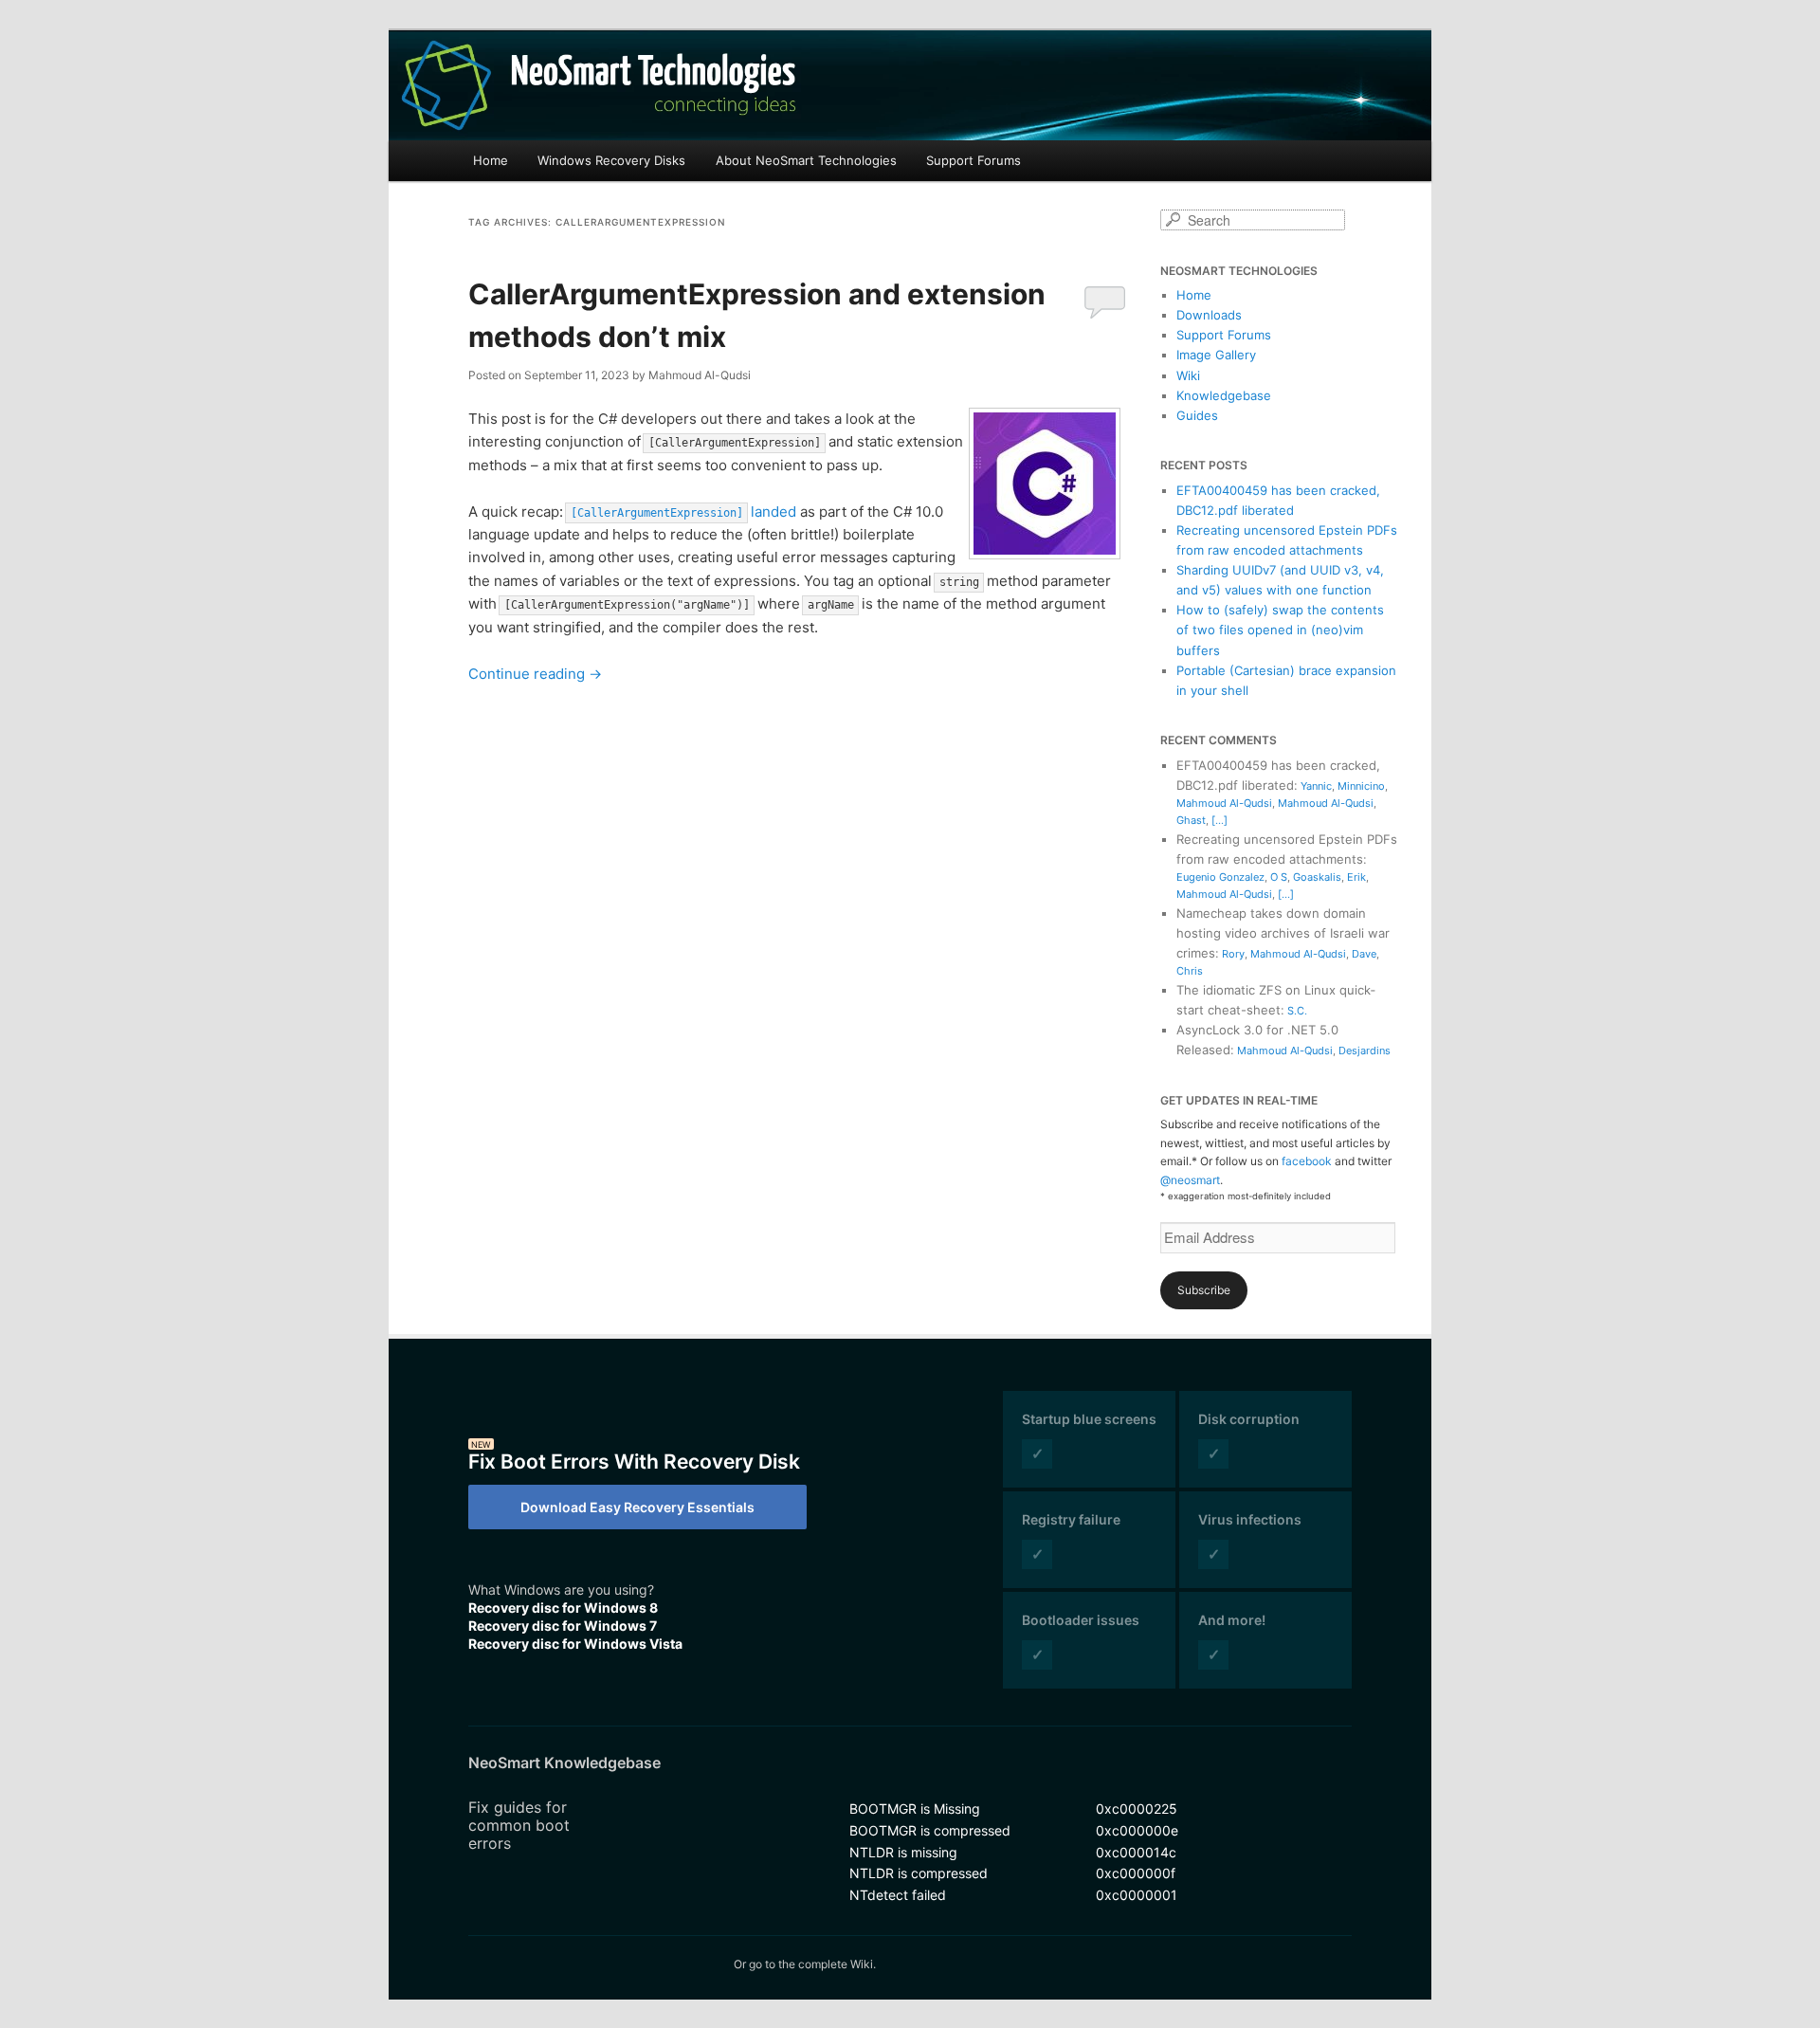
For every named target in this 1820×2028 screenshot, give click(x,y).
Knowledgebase (1224, 395)
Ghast (1191, 820)
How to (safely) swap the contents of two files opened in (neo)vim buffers (1280, 630)
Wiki (1188, 375)
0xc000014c (1136, 1852)
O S (1279, 877)
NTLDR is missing (903, 1852)
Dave (1364, 954)
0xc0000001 (1137, 1895)
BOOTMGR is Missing (915, 1809)
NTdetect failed (898, 1895)
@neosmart (1190, 1180)
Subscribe (1204, 1290)
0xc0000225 (1137, 1809)
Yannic (1316, 786)
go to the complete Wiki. (812, 1964)
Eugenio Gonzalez (1220, 877)
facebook (1307, 1161)
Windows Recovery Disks (611, 160)
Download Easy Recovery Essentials (637, 1507)
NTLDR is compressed (919, 1873)
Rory (1233, 954)
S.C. (1297, 1011)
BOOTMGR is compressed (930, 1830)
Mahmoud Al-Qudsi (1224, 803)
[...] (1219, 820)
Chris (1190, 971)
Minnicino (1361, 786)
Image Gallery (1216, 355)
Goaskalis (1317, 877)
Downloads (1209, 315)
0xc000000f (1136, 1873)
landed (683, 512)
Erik (1356, 877)
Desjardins (1365, 1051)
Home (491, 160)
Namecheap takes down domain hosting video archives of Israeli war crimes (1283, 933)
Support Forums (974, 160)
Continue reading (535, 674)
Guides (1197, 415)
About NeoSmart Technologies (806, 160)
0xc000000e (1137, 1830)
